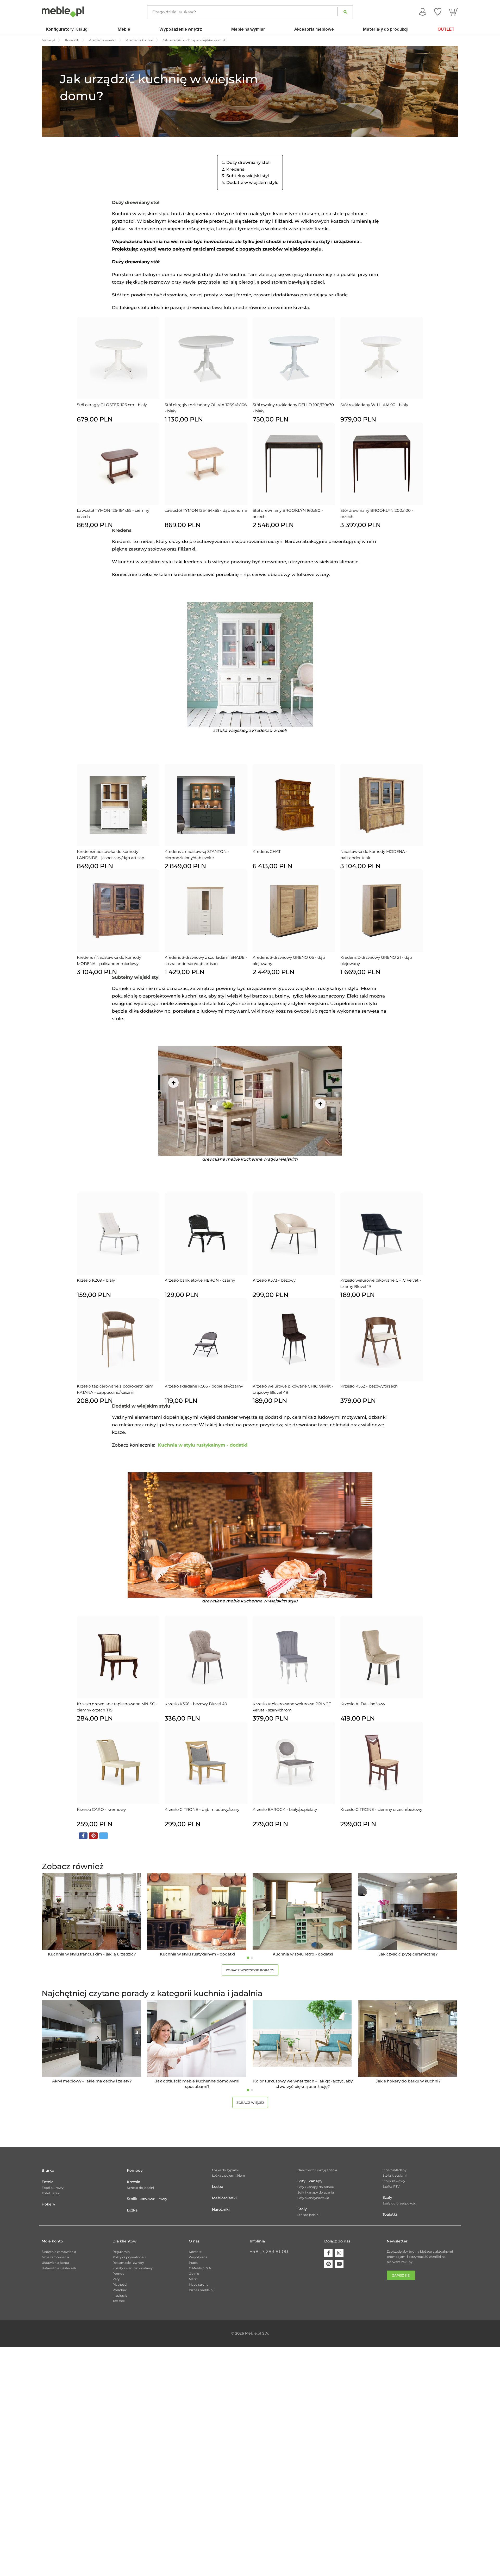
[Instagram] (339, 2253)
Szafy (387, 2197)
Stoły (302, 2209)
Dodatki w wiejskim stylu (252, 183)
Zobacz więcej (250, 2103)
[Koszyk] (454, 12)
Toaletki (390, 2214)
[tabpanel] (92, 1915)
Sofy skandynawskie (313, 2198)
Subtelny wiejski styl (248, 176)
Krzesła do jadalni (140, 2188)
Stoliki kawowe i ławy (147, 2199)
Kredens (235, 169)
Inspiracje (120, 2295)
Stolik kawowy (394, 2181)
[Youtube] (339, 2264)
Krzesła (133, 2182)
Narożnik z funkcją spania (317, 2170)
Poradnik (120, 2290)
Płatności (120, 2284)
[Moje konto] (423, 12)
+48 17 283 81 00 (269, 2252)
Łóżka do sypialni (225, 2170)
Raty (116, 2279)
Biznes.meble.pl (201, 2290)
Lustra (218, 2187)
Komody (135, 2170)
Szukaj (345, 12)
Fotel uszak (51, 2193)
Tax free (119, 2301)
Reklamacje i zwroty (128, 2263)
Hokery (48, 2204)
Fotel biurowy (53, 2188)
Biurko (48, 2170)
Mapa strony (199, 2284)
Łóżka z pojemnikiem (229, 2175)
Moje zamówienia (55, 2257)
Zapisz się (401, 2275)
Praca (193, 2263)
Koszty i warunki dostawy (133, 2268)
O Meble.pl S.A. (200, 2268)
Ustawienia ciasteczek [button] (59, 2268)
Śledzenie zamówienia (59, 2252)
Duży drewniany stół (248, 162)
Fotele (48, 2182)
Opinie (194, 2274)
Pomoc (118, 2274)
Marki (193, 2279)
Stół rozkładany (395, 2170)
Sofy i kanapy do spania (316, 2192)
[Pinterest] (328, 2264)
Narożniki (221, 2209)
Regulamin (121, 2252)
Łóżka (132, 2210)
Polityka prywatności (129, 2257)
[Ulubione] (438, 12)
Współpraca (198, 2257)
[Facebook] (328, 2253)
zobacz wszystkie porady (250, 1970)
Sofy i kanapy (310, 2181)
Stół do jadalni (308, 2215)
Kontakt (195, 2252)
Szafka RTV (391, 2186)
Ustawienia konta (55, 2263)
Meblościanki (224, 2198)
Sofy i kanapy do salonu (316, 2187)
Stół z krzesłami (395, 2175)
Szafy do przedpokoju (399, 2203)
